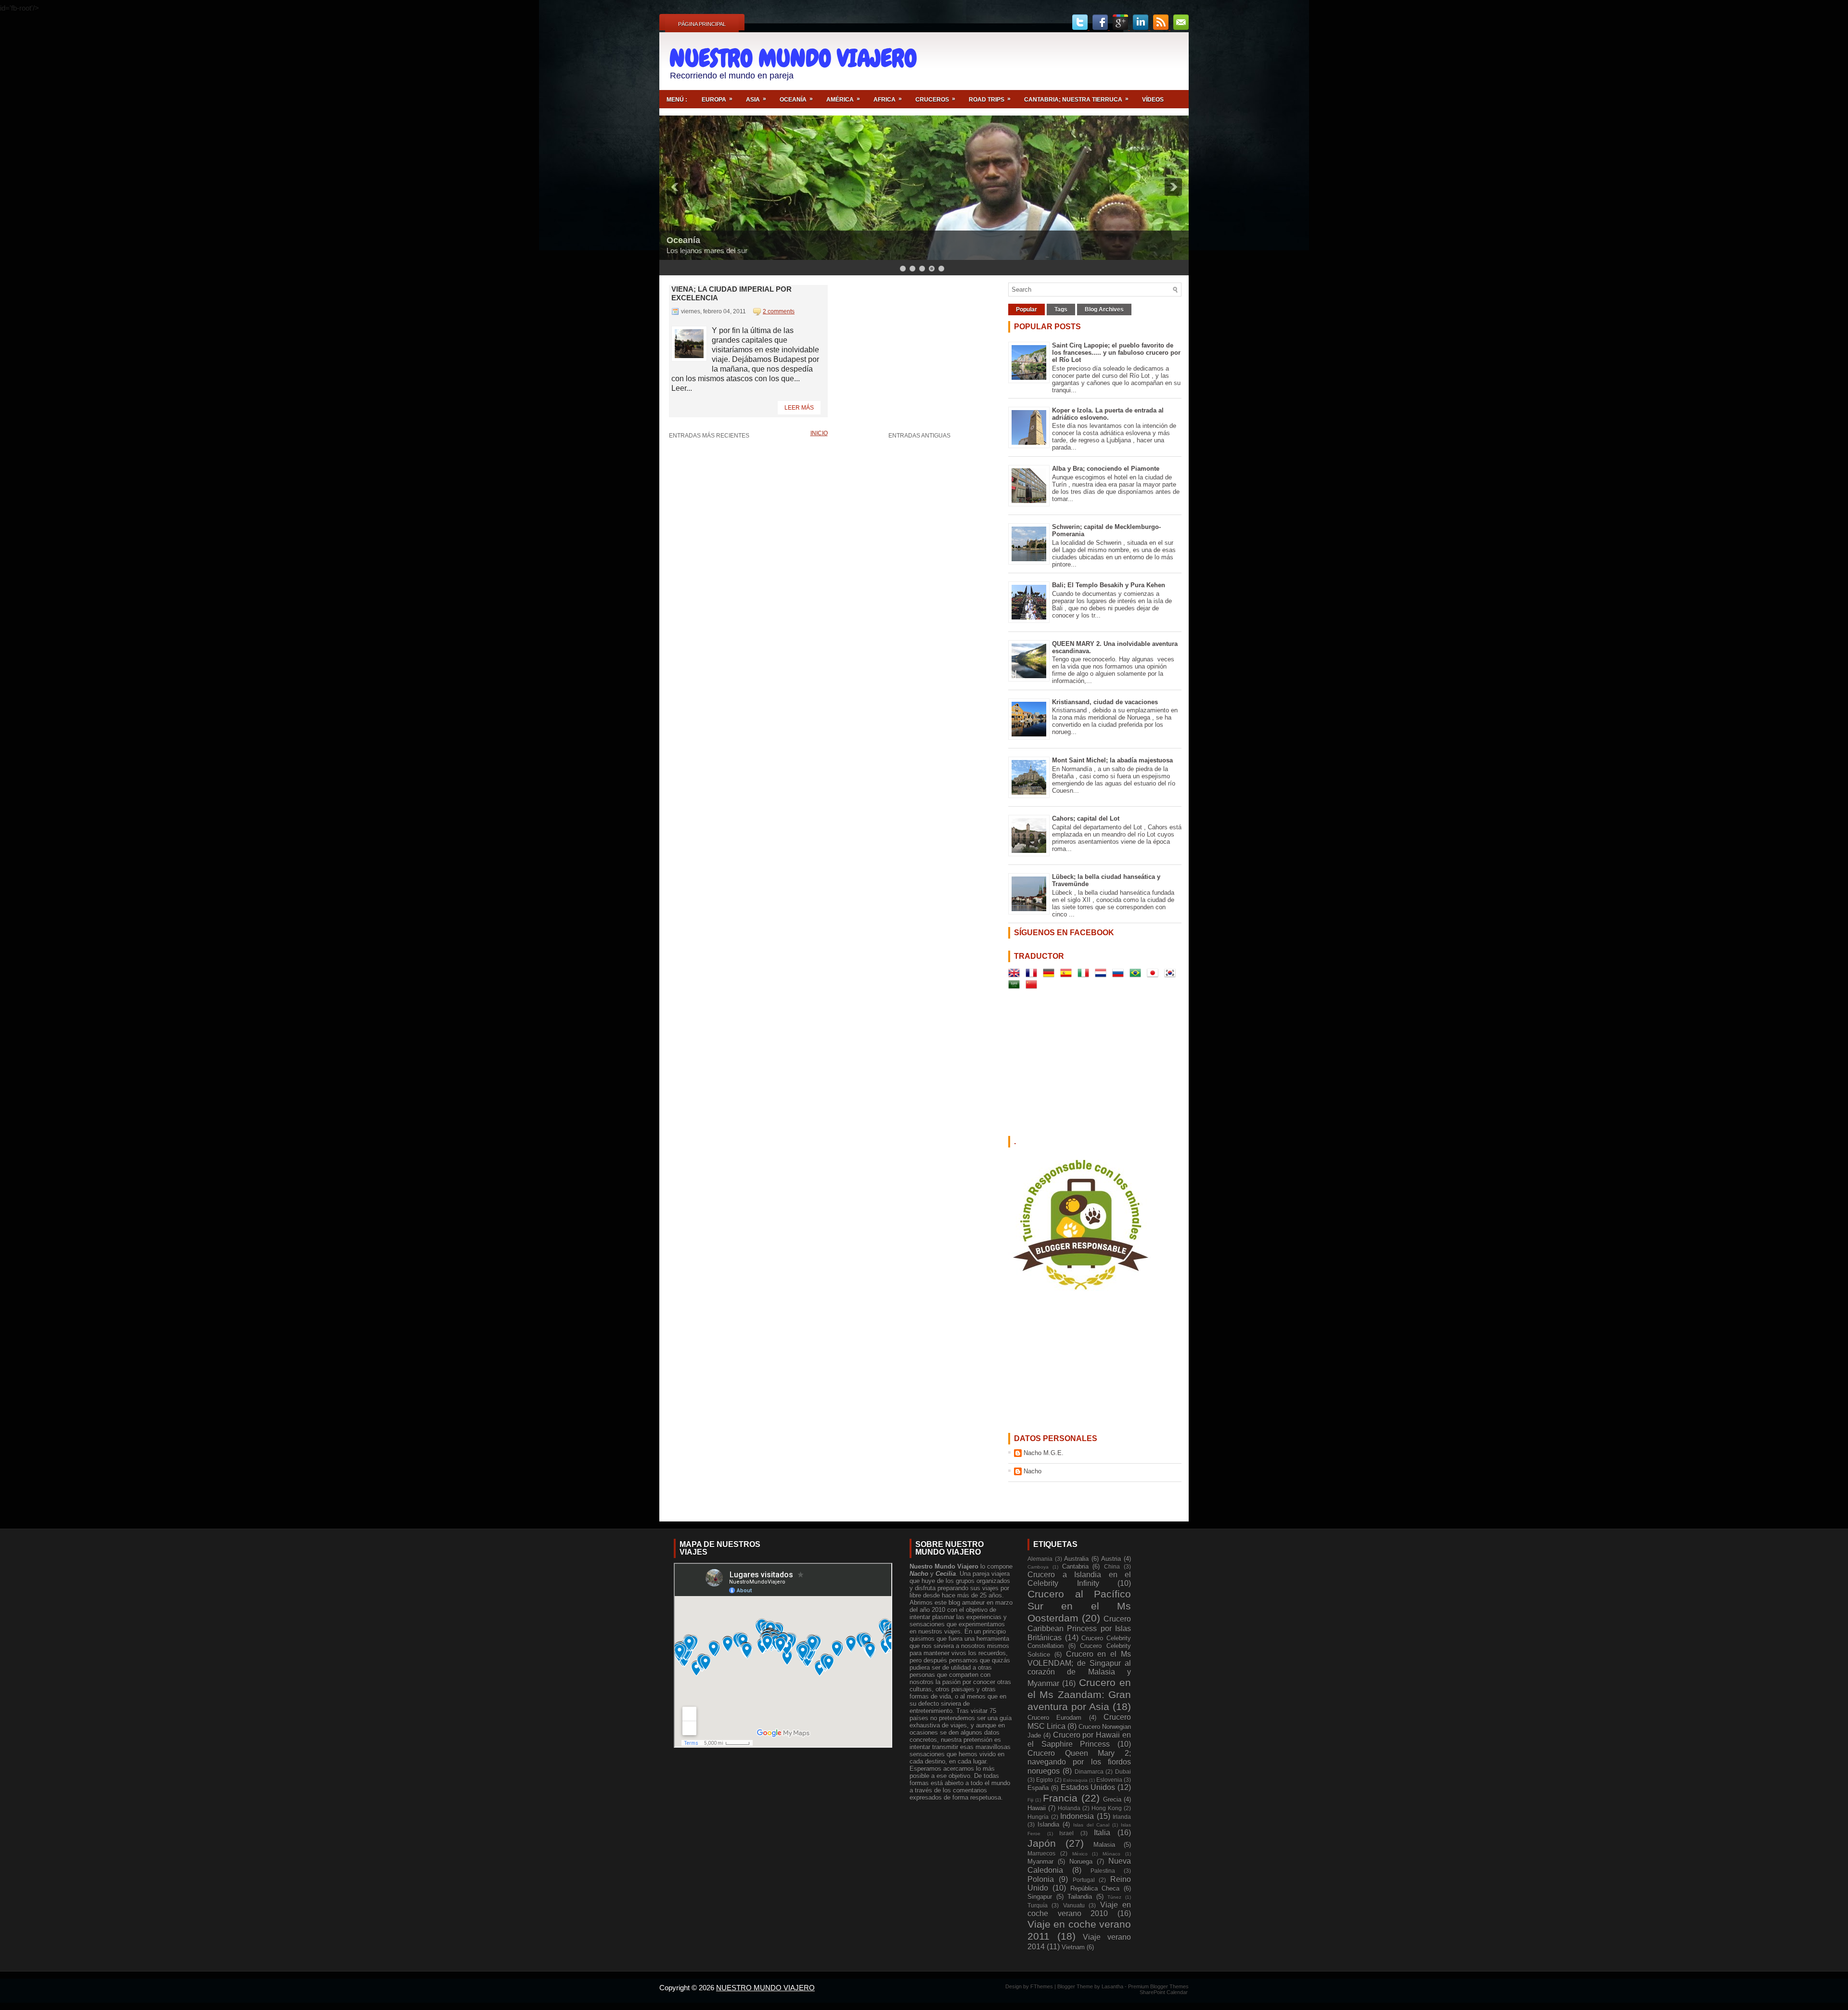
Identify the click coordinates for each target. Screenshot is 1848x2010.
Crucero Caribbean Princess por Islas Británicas (1079, 1628)
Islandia (1048, 1824)
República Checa (1095, 1888)
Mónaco (1111, 1854)
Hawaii (1037, 1808)
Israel (1066, 1833)
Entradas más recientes (709, 436)
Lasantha (1113, 1986)
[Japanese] (1155, 975)
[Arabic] (1016, 986)
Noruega (1081, 1862)
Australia (1076, 1559)
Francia (1060, 1798)
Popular (1027, 309)
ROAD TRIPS (990, 99)
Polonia (1041, 1879)
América (843, 99)
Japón (1042, 1843)
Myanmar (1040, 1862)
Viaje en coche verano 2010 (1079, 1909)
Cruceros (935, 99)
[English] (1016, 975)
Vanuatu (1074, 1905)
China (1112, 1566)
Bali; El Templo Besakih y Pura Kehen (1109, 585)
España (1038, 1788)
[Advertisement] (1069, 61)
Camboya (1038, 1567)
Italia (1102, 1833)
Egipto (1045, 1780)
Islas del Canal (1091, 1825)
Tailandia (1080, 1897)
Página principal (702, 24)
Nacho (1033, 1471)
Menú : (677, 100)
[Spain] (1068, 975)
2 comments (779, 311)
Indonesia (1077, 1816)
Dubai (1123, 1772)
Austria (1111, 1559)
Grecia (1112, 1799)
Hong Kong (1107, 1808)
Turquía (1038, 1905)
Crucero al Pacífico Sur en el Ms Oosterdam (1079, 1606)
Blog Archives (1104, 309)
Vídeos (1153, 100)
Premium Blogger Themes (1158, 1986)
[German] (1051, 975)
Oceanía (796, 99)
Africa (888, 99)
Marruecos (1041, 1853)
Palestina (1103, 1871)
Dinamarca (1089, 1772)
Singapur (1040, 1897)
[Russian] (1120, 975)
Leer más (799, 408)
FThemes (1042, 1986)
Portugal (1084, 1880)
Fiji (1030, 1800)
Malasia (1104, 1845)
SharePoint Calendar (1164, 1992)
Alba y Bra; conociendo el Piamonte (1106, 469)
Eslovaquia (1075, 1780)
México (1080, 1854)
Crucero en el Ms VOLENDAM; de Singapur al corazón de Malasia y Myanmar (1079, 1669)
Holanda (1069, 1808)
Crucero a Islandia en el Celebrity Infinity (1079, 1579)
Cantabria (1075, 1566)
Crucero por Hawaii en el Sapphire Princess (1079, 1739)
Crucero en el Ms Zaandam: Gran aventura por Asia (1079, 1694)
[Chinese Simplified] (1033, 986)
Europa (717, 99)
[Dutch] (1103, 975)
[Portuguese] (1137, 975)
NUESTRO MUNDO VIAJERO (793, 58)
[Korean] (1172, 975)
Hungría (1038, 1817)
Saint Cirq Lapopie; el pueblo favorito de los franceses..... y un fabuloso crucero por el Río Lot (1116, 353)
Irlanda (1122, 1817)
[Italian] (1085, 975)
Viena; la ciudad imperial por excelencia (731, 293)
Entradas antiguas (919, 436)
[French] (1033, 975)
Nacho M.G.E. (1044, 1453)
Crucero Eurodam (1054, 1718)
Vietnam (1073, 1947)
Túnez (1114, 1897)
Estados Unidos (1088, 1787)
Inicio (819, 433)
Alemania (1040, 1559)
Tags (1061, 309)
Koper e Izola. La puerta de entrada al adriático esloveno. (1108, 414)
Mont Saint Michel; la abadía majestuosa (1112, 760)
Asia (756, 99)
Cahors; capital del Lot (1086, 818)
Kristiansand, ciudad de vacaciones (1105, 702)
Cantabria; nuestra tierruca (1076, 99)
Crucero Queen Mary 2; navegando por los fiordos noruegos (1079, 1762)
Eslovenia (1109, 1780)
